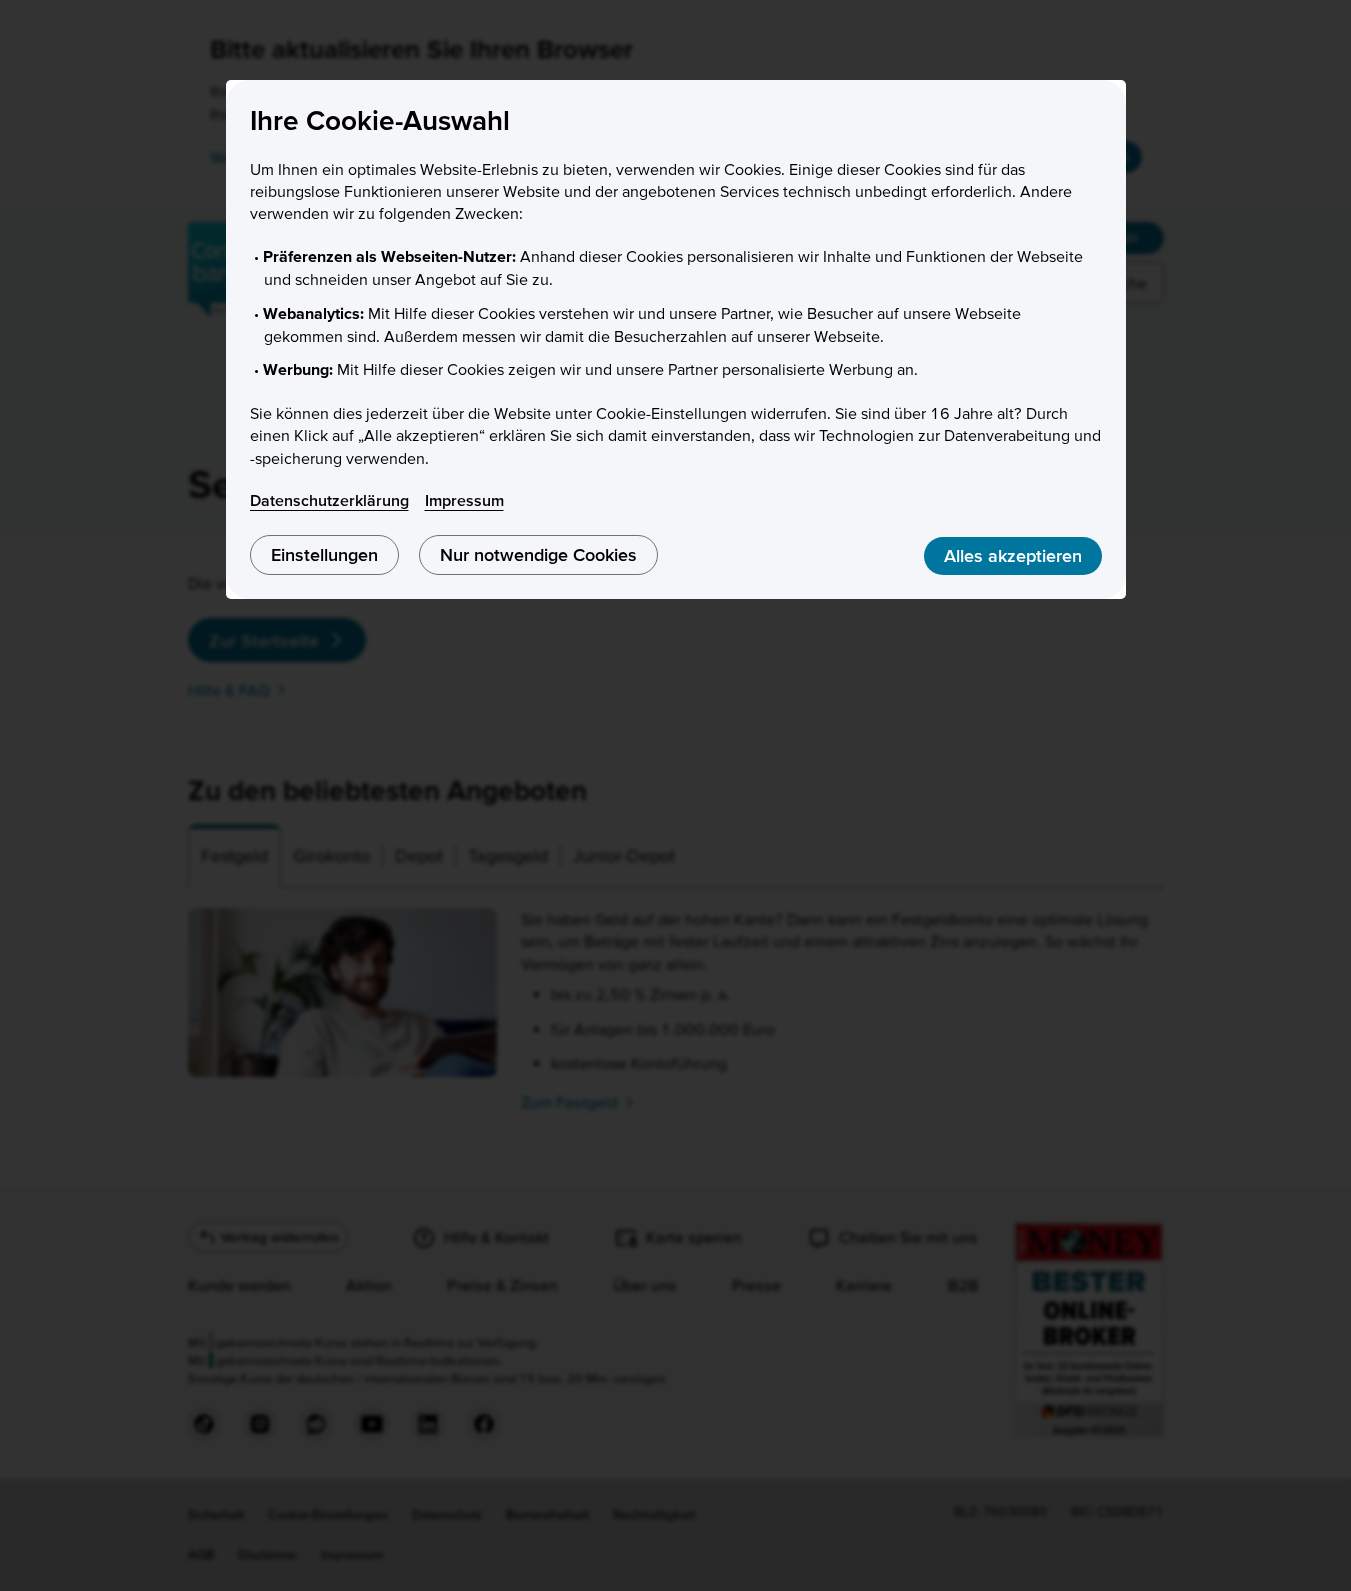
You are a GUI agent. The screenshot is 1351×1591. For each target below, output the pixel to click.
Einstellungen (324, 554)
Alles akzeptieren (1013, 555)
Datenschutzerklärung (329, 500)
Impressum (464, 500)
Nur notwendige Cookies (538, 554)
